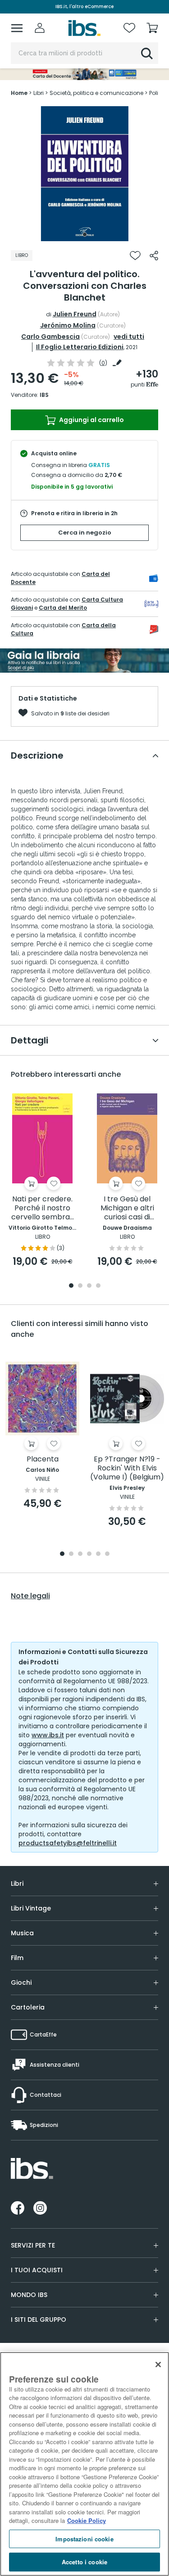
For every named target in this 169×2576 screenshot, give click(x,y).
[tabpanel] (85, 174)
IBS (44, 395)
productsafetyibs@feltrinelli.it (68, 1843)
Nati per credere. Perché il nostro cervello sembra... (43, 1208)
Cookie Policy (87, 2520)
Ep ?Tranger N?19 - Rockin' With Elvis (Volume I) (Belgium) (127, 1468)
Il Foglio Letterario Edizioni (80, 347)
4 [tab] (98, 1286)
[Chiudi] (158, 2365)
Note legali (30, 1596)
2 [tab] (80, 1286)
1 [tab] (85, 234)
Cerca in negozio (85, 533)
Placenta (43, 1459)
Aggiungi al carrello (91, 420)
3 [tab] (89, 1286)
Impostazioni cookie (84, 2539)
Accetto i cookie (84, 2562)
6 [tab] (107, 1554)
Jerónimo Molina (68, 325)
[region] (84, 2464)
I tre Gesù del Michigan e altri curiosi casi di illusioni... (127, 1208)
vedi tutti (129, 337)
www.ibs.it (48, 1735)
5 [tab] (98, 1554)
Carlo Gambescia (50, 337)
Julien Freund (75, 314)
